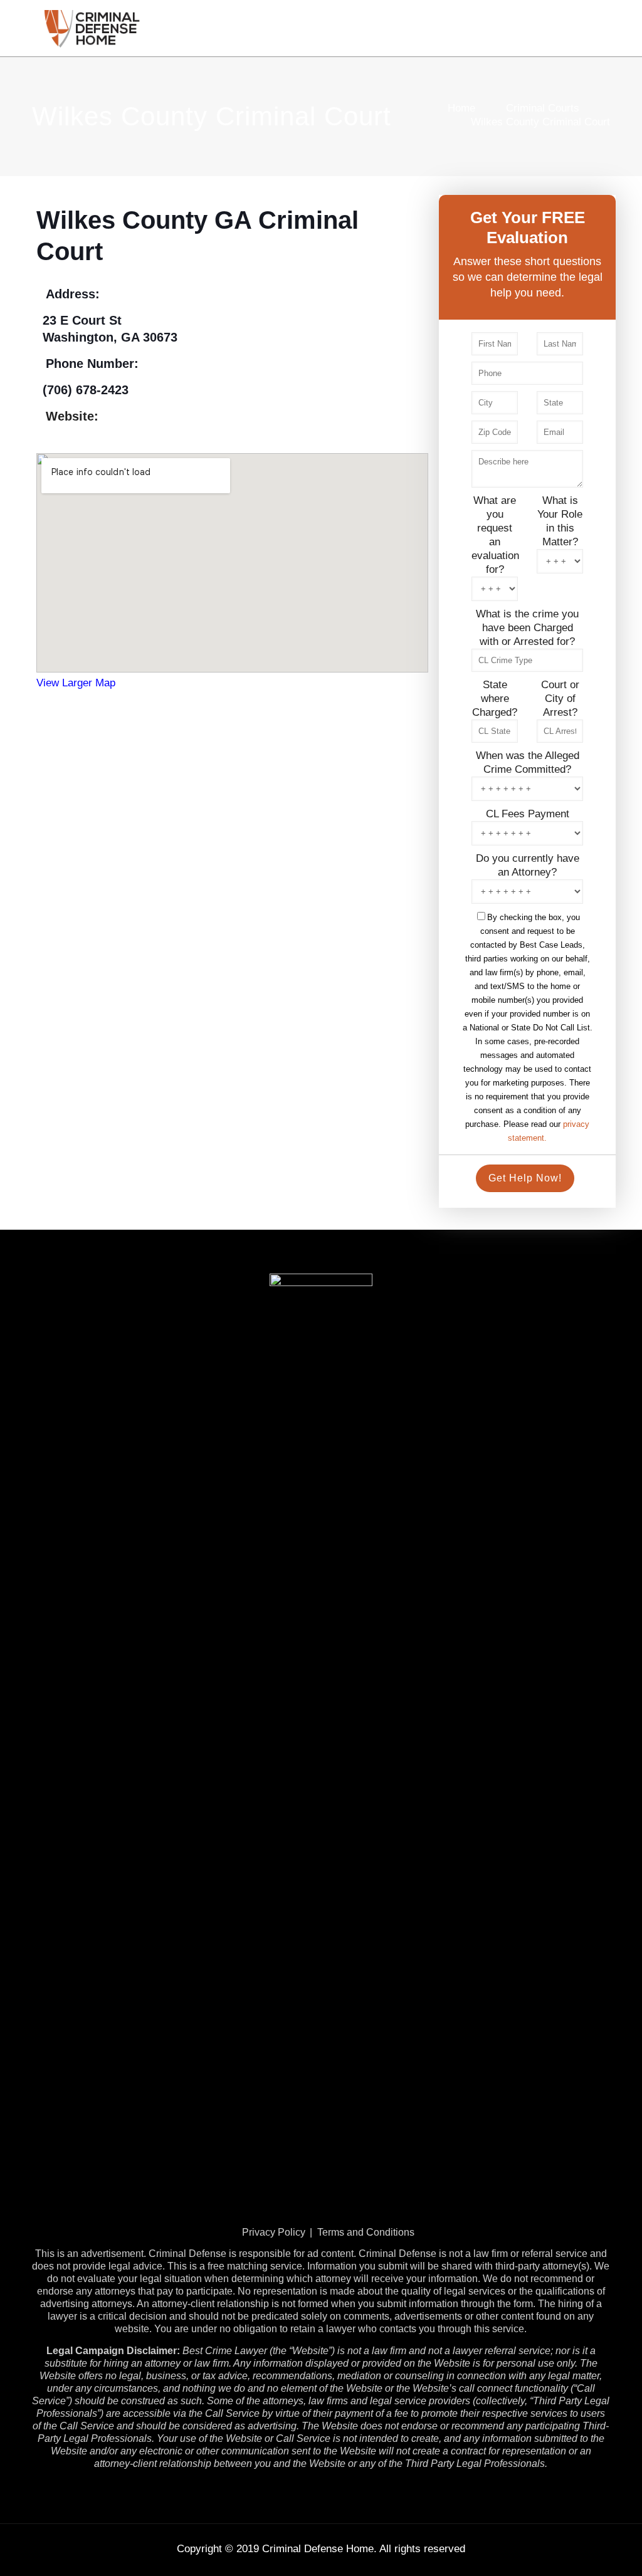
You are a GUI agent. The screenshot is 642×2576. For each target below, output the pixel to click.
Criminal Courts (543, 108)
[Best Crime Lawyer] (92, 28)
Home (461, 108)
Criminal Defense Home (318, 2549)
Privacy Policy (274, 2232)
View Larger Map (76, 683)
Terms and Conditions (366, 2232)
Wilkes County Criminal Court (540, 122)
